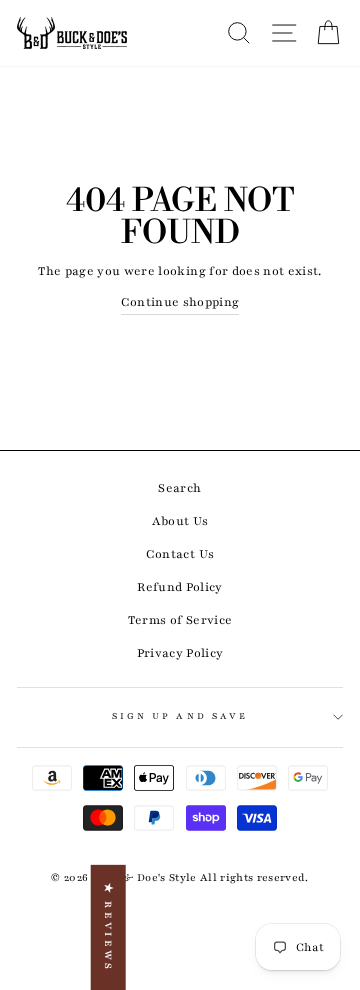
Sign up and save (180, 716)
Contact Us (180, 554)
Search (179, 488)
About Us (180, 521)
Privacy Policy (180, 653)
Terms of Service (180, 620)
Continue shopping (180, 302)
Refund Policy (179, 587)
